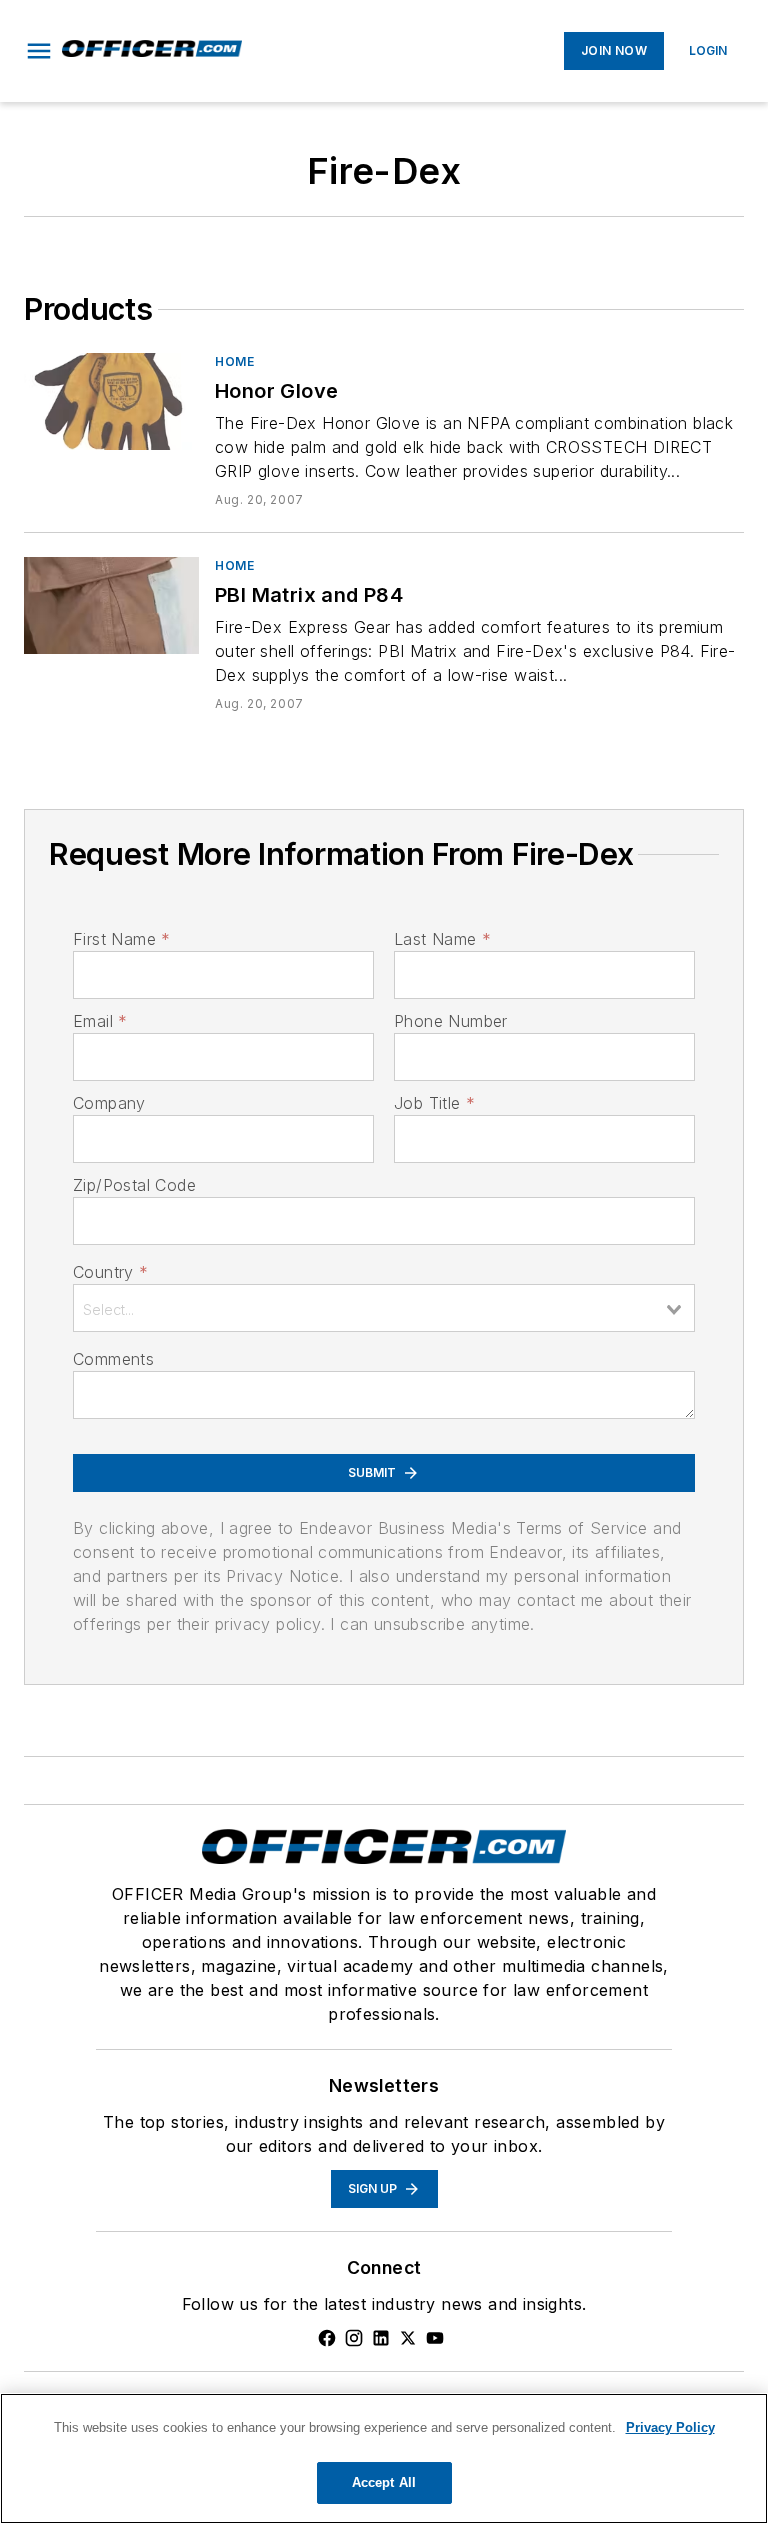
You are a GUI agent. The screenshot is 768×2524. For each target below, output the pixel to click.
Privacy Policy (670, 2427)
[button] (39, 51)
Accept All (384, 2482)
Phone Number (451, 1021)
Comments (113, 1359)
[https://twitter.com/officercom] (408, 2338)
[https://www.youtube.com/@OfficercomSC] (435, 2338)
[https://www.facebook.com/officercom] (327, 2338)
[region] (384, 2458)
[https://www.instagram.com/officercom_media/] (354, 2338)
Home (234, 361)
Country (110, 1272)
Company (109, 1103)
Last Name (442, 939)
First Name (121, 939)
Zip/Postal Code (134, 1185)
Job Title (434, 1103)
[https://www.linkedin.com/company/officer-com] (381, 2338)
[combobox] (384, 1308)
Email (100, 1021)
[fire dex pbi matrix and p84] (111, 605)
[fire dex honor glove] (111, 401)
